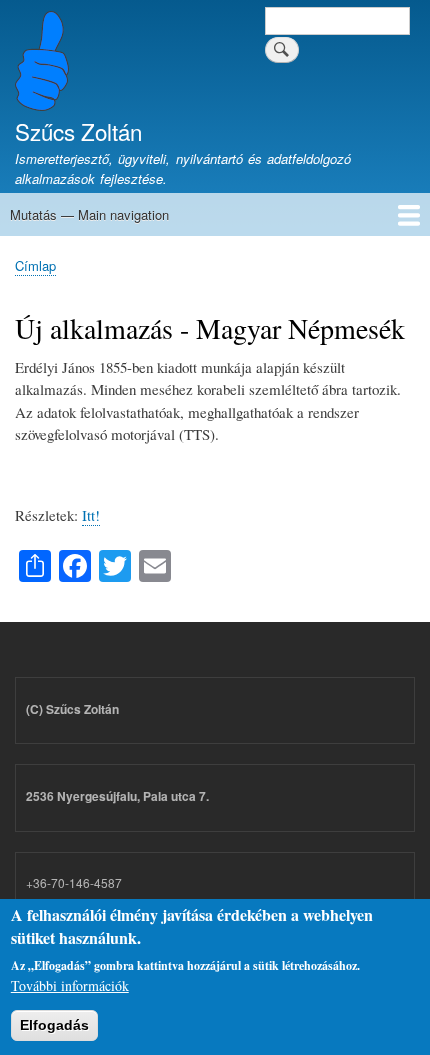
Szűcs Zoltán (78, 131)
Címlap (35, 265)
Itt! (91, 515)
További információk (70, 985)
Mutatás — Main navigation (89, 214)
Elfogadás (54, 1025)
